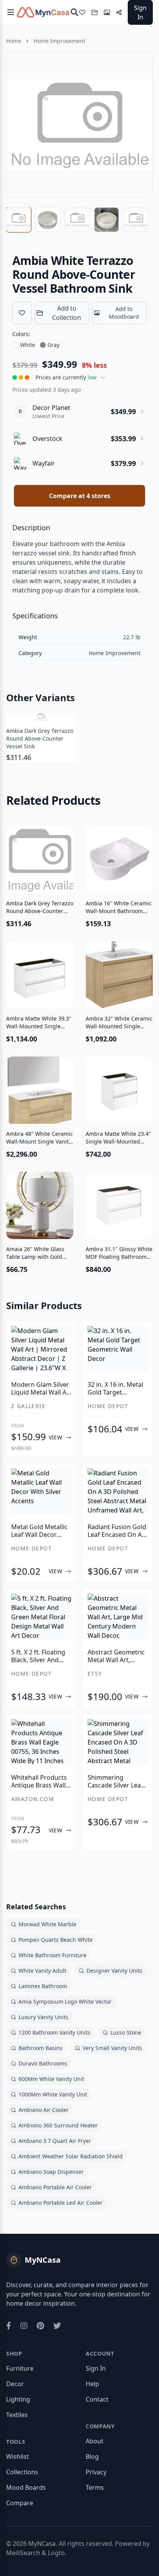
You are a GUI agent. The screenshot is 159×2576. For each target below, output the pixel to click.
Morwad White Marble (47, 1924)
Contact (97, 2399)
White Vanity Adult (42, 1971)
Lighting (18, 2399)
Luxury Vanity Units (43, 2017)
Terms (95, 2487)
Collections (22, 2472)
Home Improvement (59, 41)
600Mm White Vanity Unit (51, 2079)
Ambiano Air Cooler (44, 2110)
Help (92, 2384)
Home (14, 41)
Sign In (140, 12)
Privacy (96, 2472)
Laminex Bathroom (43, 1986)
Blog (92, 2457)
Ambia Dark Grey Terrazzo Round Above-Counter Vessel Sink (40, 738)
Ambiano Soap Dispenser (51, 2172)
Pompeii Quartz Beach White (56, 1940)
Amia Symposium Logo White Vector (65, 2002)
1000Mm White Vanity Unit (53, 2094)
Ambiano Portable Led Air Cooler (61, 2203)
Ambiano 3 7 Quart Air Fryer (55, 2141)
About (95, 2441)
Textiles (17, 2415)
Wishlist (18, 2457)
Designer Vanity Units (114, 1971)
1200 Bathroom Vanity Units (54, 2032)
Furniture (20, 2368)
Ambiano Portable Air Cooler (55, 2187)
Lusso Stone (126, 2032)
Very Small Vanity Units (112, 2048)
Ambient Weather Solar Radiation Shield (71, 2156)
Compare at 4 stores (80, 496)
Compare (20, 2503)
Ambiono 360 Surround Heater (58, 2125)
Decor (15, 2384)
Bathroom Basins (41, 2048)
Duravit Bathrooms (43, 2063)
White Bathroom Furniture (52, 1955)
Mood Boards (26, 2487)
